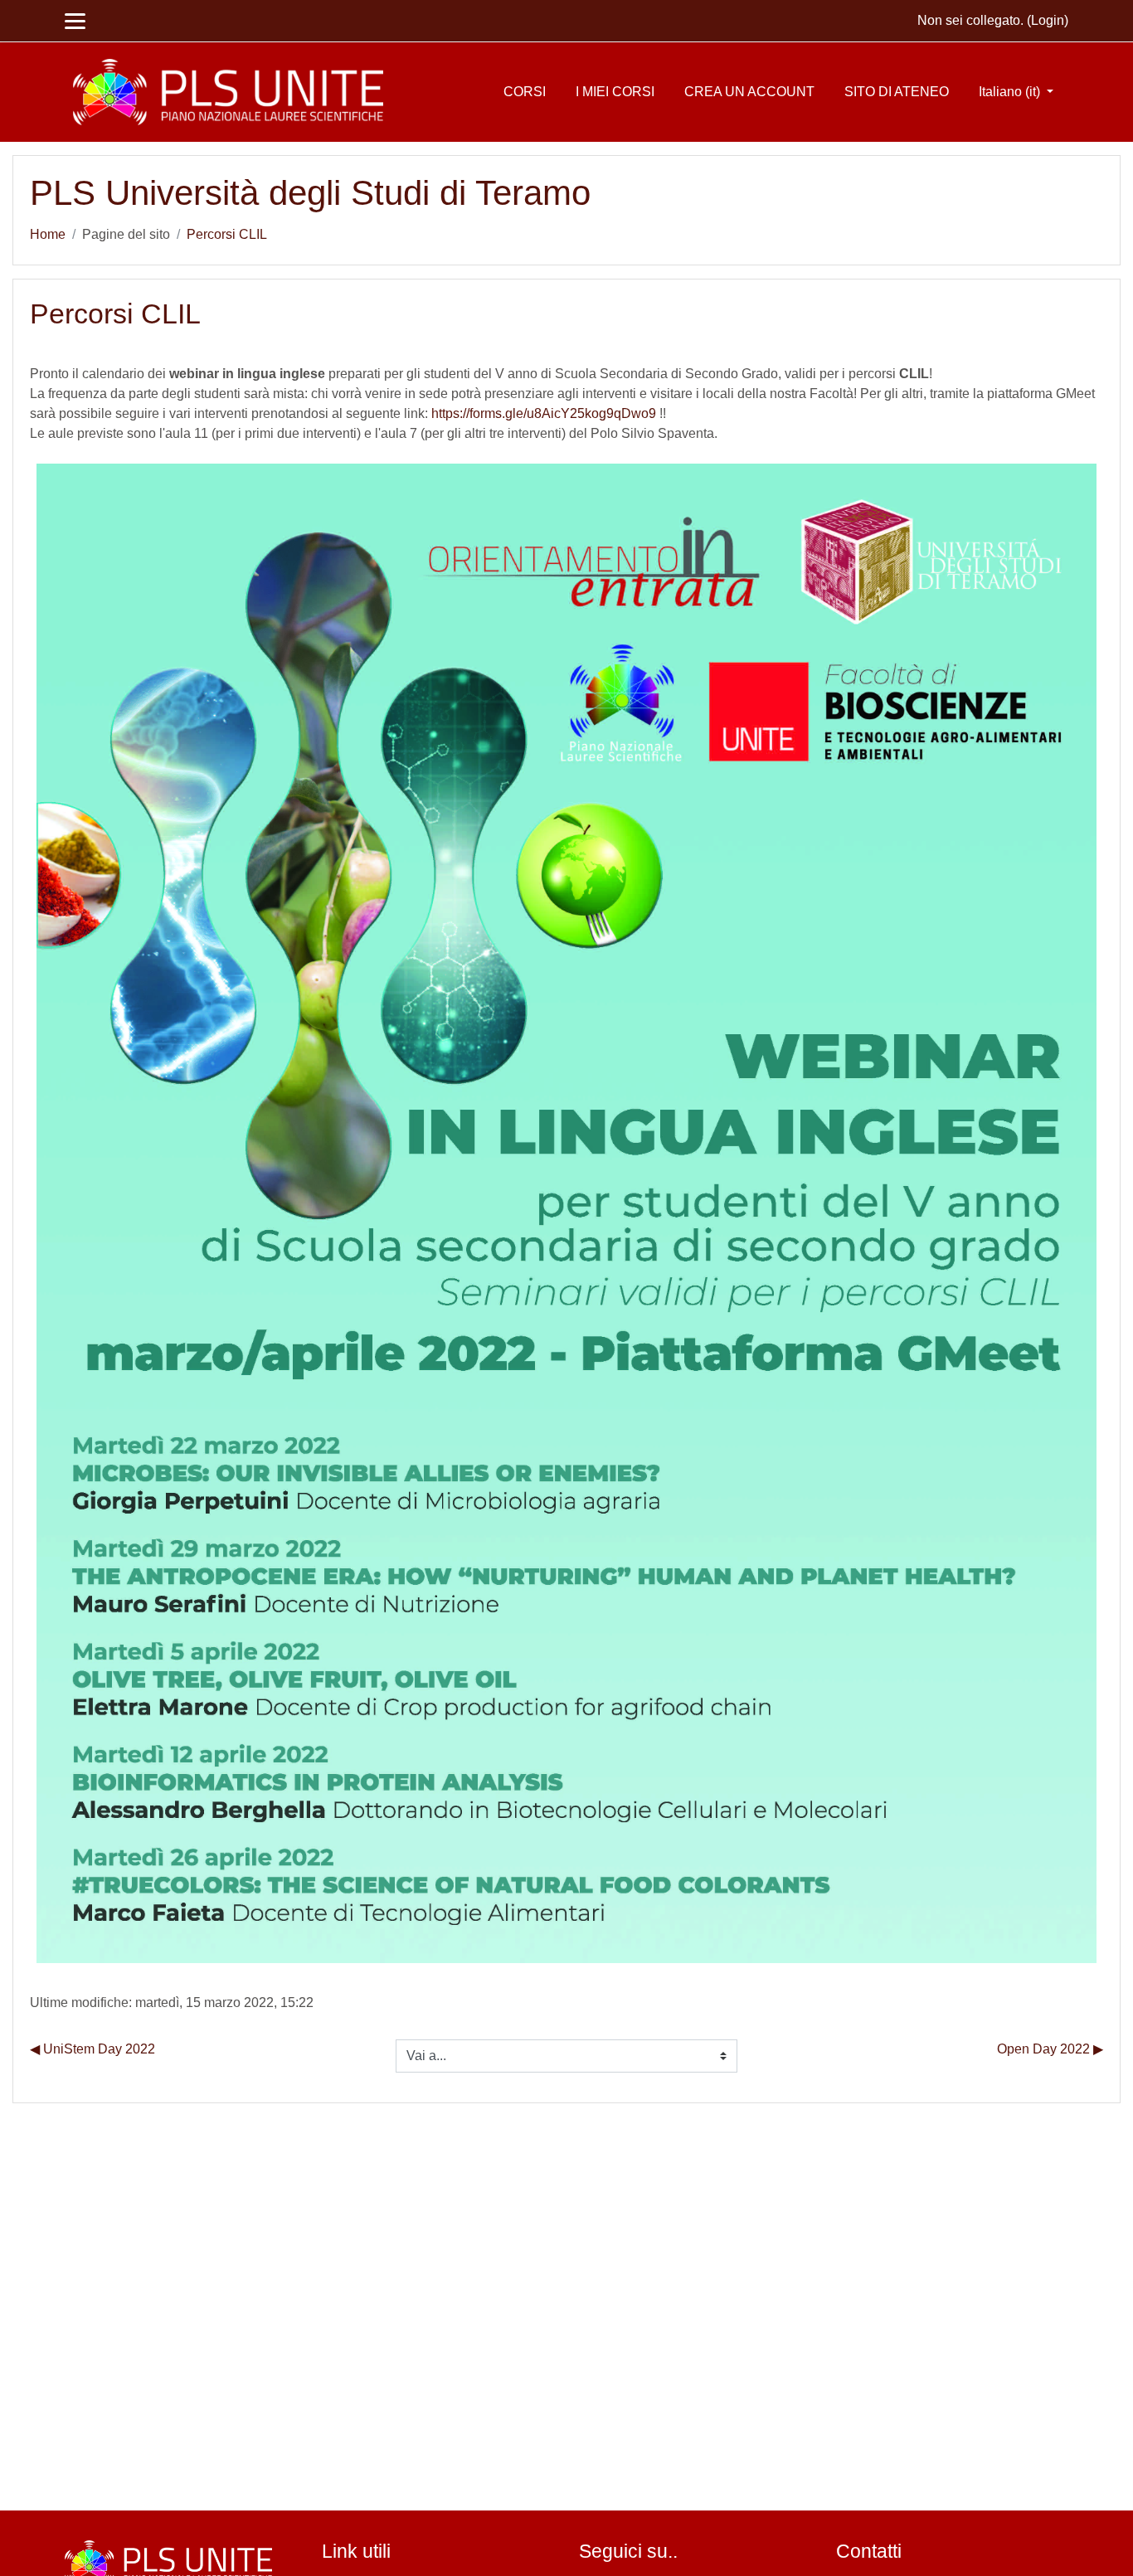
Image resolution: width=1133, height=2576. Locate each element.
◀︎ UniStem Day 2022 (92, 2049)
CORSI (525, 92)
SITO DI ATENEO (897, 92)
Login (1048, 20)
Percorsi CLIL (227, 234)
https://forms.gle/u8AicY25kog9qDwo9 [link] (544, 413)
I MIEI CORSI (615, 92)
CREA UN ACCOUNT (749, 92)
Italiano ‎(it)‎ (1011, 92)
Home (48, 234)
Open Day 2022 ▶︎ (1050, 2049)
